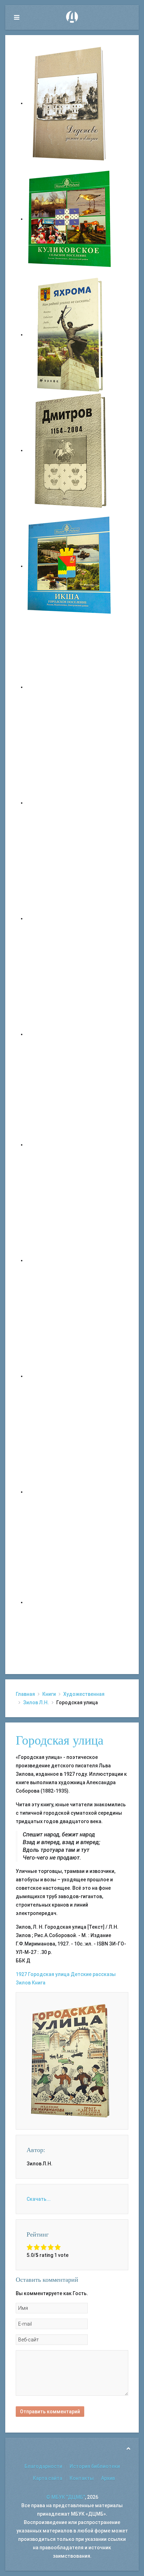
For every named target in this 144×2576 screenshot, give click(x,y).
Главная (25, 1694)
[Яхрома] (70, 335)
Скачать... (39, 2199)
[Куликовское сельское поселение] (70, 219)
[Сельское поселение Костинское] (70, 918)
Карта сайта (48, 2478)
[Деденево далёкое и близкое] (70, 103)
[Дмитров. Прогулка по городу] (70, 803)
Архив (108, 2478)
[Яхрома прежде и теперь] (70, 1260)
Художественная (84, 1694)
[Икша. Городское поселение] (70, 566)
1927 (21, 1974)
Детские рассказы (93, 1974)
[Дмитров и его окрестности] (70, 1034)
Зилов (23, 1983)
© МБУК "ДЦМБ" (66, 2497)
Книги (49, 1694)
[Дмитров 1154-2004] (70, 450)
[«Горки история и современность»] (70, 1602)
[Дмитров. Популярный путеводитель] (70, 687)
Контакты (82, 2478)
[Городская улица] (70, 2061)
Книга (39, 1983)
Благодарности (43, 2466)
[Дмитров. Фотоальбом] (70, 1492)
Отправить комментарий (50, 2412)
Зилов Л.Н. (36, 1702)
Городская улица (60, 1740)
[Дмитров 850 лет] (70, 1376)
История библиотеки (95, 2466)
